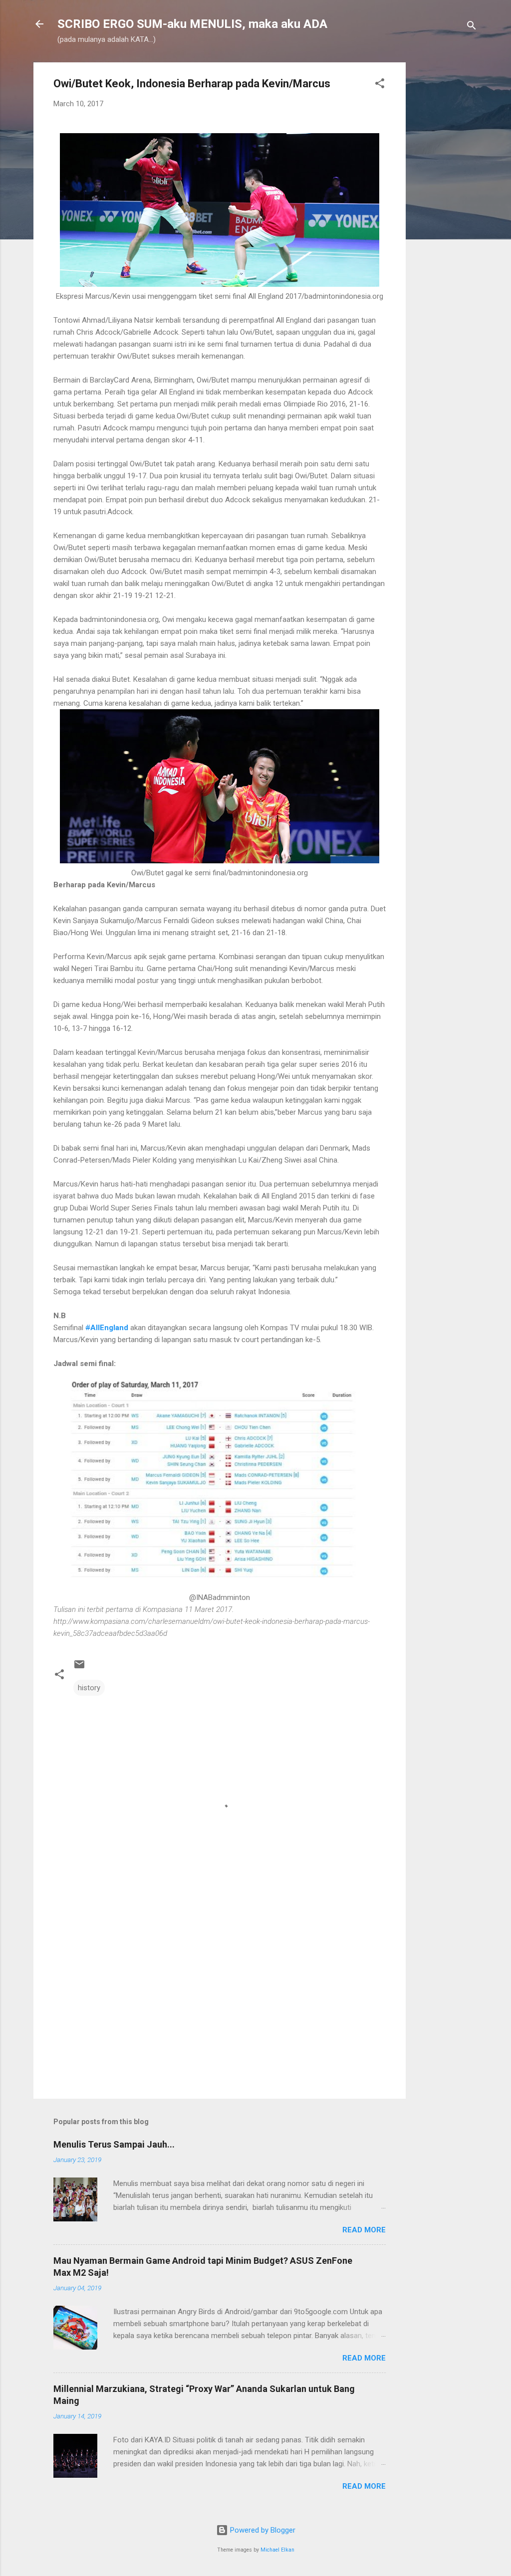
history (89, 1688)
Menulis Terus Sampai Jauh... (114, 2144)
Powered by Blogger (262, 2530)
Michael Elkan (277, 2550)
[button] (380, 85)
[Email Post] (79, 1668)
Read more (364, 2230)
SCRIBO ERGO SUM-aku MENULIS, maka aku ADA (192, 24)
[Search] (472, 27)
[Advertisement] (446, 212)
